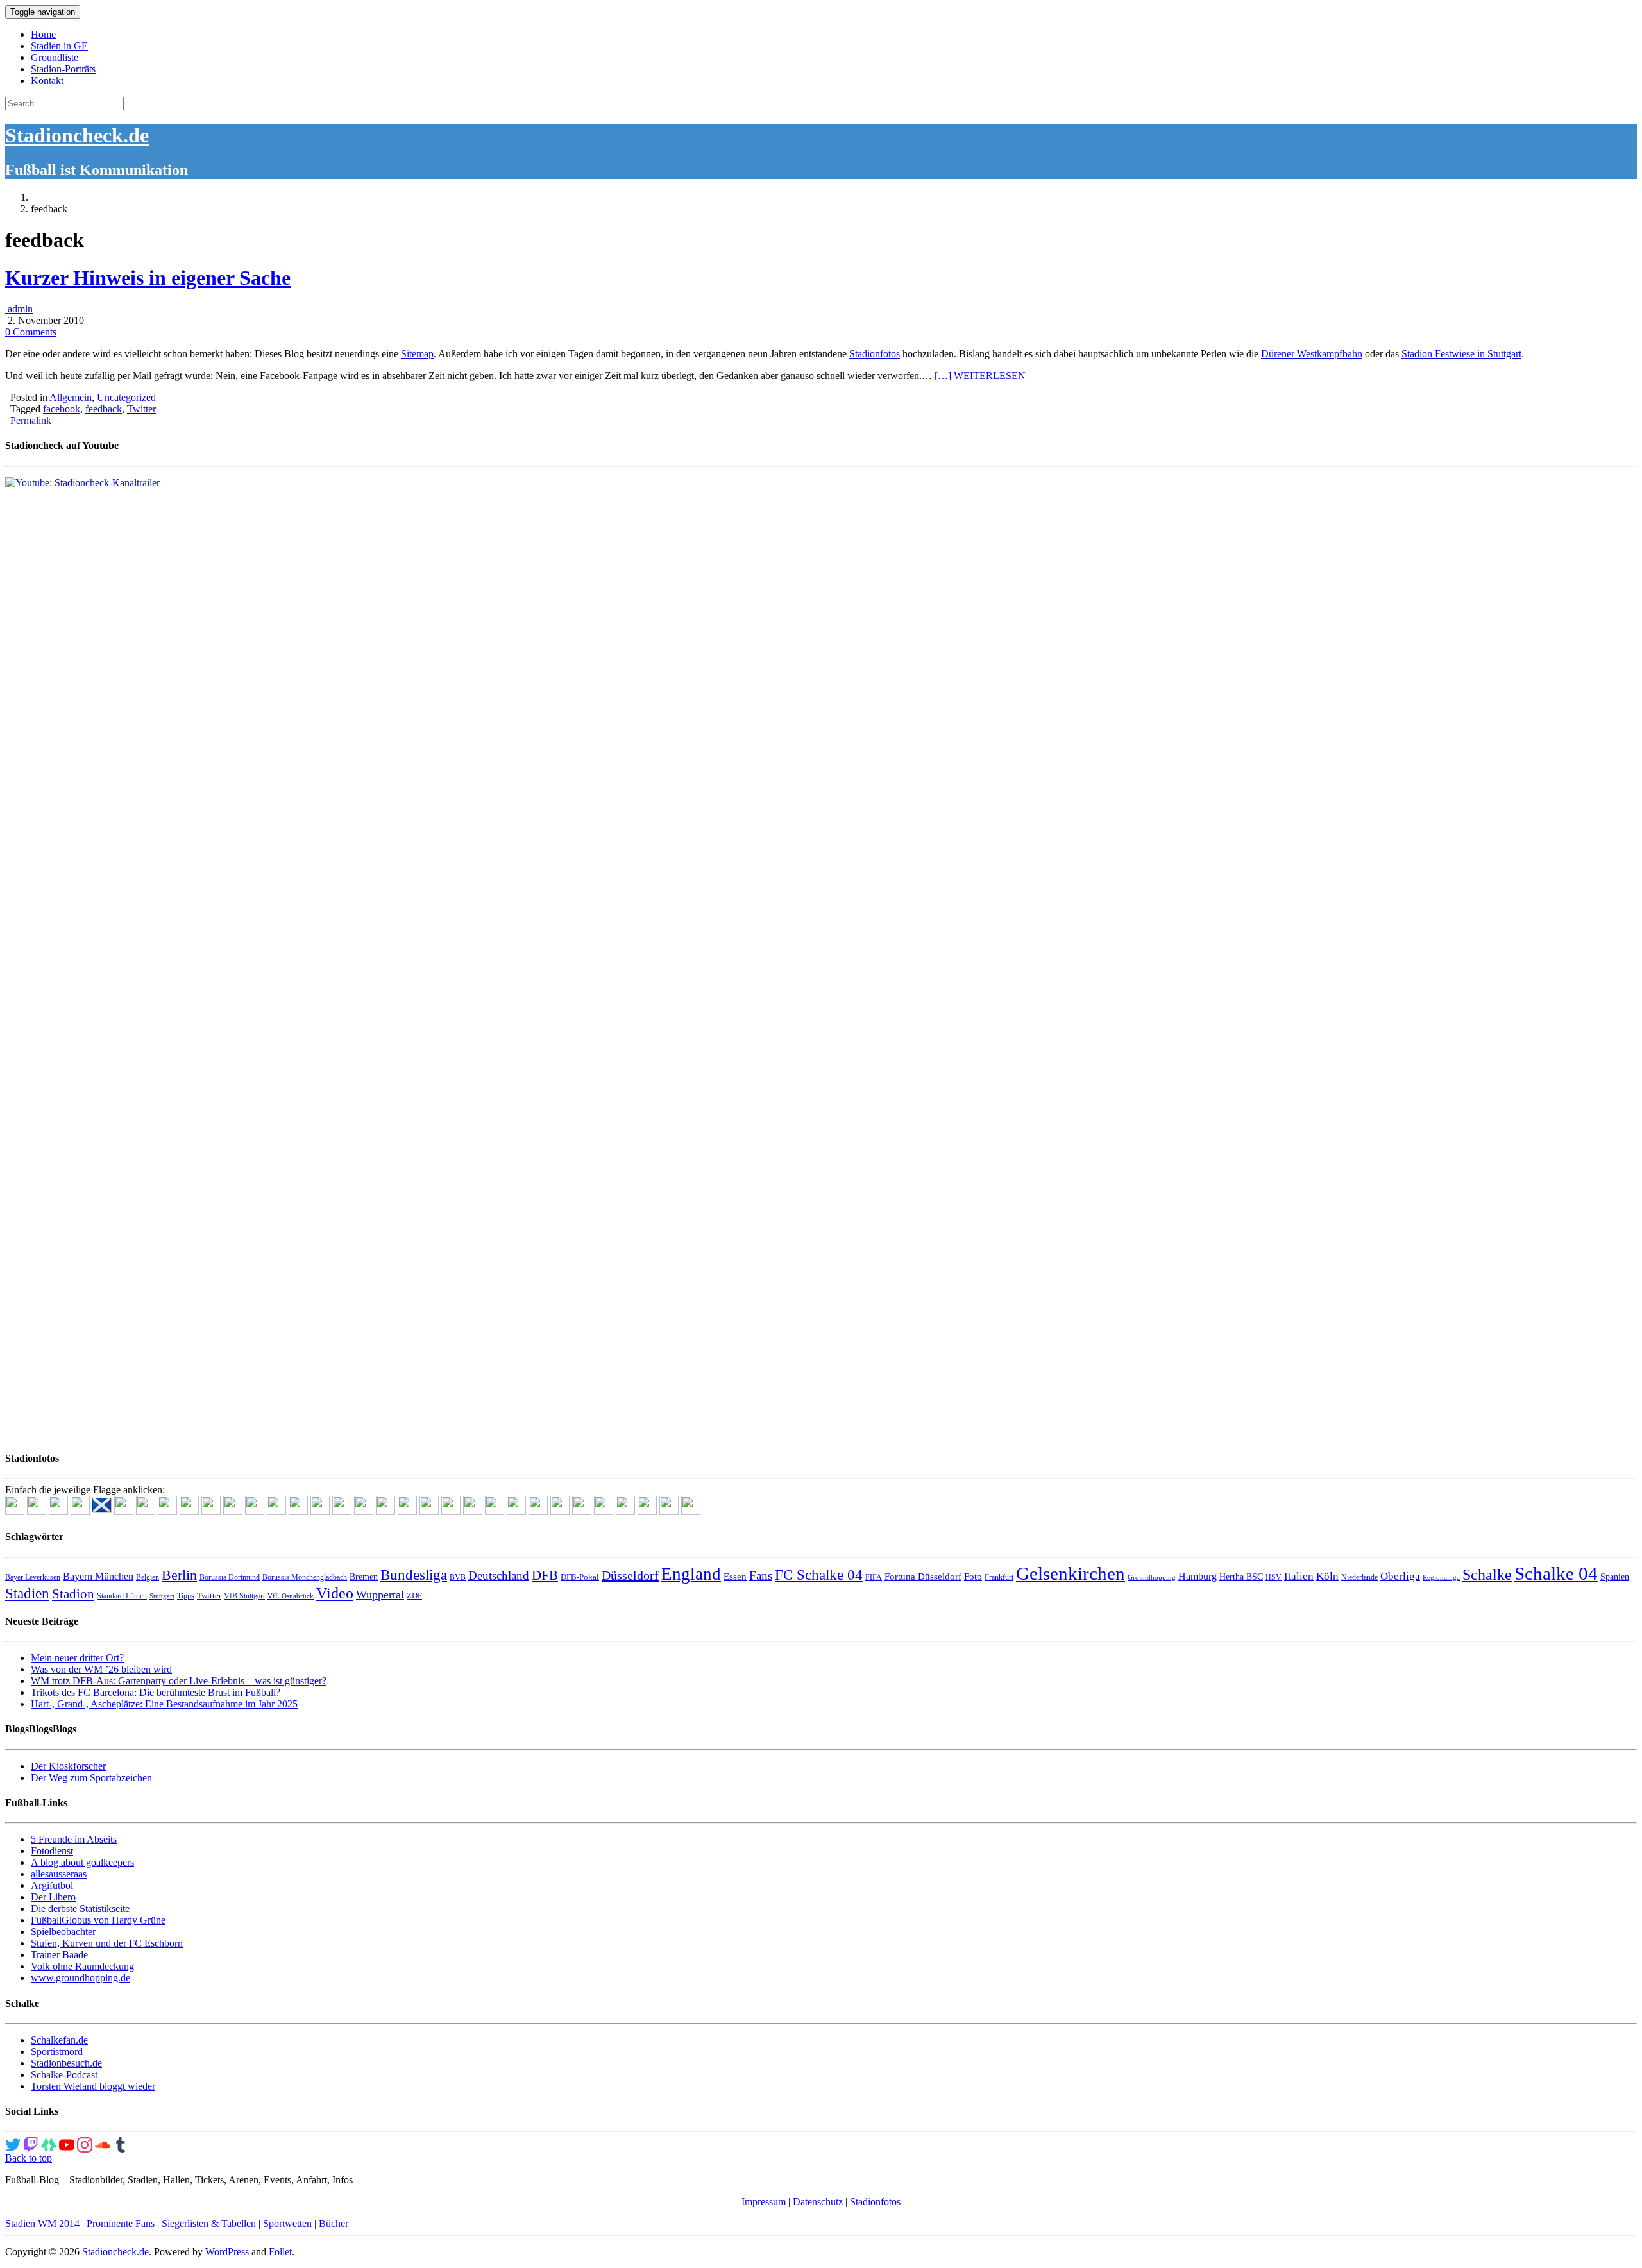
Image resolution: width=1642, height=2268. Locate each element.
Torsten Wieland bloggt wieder (93, 2086)
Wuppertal (380, 1595)
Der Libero (53, 1897)
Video (335, 1593)
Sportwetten (287, 2223)
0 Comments (31, 332)
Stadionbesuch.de (66, 2063)
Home (43, 34)
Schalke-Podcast (64, 2075)
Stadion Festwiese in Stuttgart (1461, 354)
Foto (973, 1577)
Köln (1327, 1576)
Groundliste (55, 57)
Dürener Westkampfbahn (1312, 354)
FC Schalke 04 (819, 1575)
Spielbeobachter (63, 1932)
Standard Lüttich (122, 1596)
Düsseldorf (630, 1575)
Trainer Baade (59, 1955)
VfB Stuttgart (244, 1596)
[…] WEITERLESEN (980, 376)
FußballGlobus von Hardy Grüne (98, 1920)
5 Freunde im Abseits (74, 1839)
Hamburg (1198, 1576)
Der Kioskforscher (68, 1766)
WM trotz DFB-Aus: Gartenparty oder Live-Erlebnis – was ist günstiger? (179, 1681)
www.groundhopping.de (80, 1978)
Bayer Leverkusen (33, 1577)
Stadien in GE (59, 46)
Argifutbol (52, 1885)
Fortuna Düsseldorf (923, 1577)
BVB (458, 1577)
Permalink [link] (31, 420)
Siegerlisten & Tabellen (209, 2223)
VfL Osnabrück (291, 1596)
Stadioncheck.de (77, 135)
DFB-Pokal (580, 1577)
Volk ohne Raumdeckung (82, 1966)
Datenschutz (818, 2202)
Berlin (179, 1575)
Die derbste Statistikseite (80, 1908)
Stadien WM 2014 (42, 2223)
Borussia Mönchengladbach (305, 1577)
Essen (735, 1577)
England (691, 1574)
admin (19, 309)
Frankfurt (999, 1577)
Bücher (334, 2223)
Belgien (148, 1577)
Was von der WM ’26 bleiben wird (101, 1669)
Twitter (141, 409)
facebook (62, 409)
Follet (280, 2252)
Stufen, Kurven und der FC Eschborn (107, 1943)
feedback (104, 409)
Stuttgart (162, 1596)
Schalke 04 (1556, 1573)
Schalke (1487, 1574)
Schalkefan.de (59, 2040)
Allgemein (71, 397)
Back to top (29, 2158)
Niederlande (1359, 1577)
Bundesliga (414, 1575)
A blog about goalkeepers (82, 1862)
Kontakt (47, 80)
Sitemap (417, 354)
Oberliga (1400, 1576)
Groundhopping (1152, 1578)
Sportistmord (57, 2052)
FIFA (874, 1577)
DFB (545, 1575)
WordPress (227, 2252)
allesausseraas (59, 1874)
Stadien (27, 1593)
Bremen (364, 1577)
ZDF (414, 1595)
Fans (761, 1576)
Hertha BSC (1241, 1577)
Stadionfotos (875, 354)
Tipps (186, 1596)
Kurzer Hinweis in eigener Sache (148, 278)
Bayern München (98, 1576)
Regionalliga (1441, 1578)
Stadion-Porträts (63, 69)
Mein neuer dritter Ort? (77, 1658)
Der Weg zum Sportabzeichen (91, 1778)
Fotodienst (52, 1851)
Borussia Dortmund (230, 1577)
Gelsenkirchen (1071, 1573)
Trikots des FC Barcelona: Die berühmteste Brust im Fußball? (156, 1692)
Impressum (764, 2202)
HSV (1274, 1577)
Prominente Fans (121, 2223)
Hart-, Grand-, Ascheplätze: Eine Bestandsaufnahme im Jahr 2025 (164, 1704)
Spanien (1615, 1577)
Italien (1299, 1576)
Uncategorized (126, 397)
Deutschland (499, 1576)
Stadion (73, 1594)
